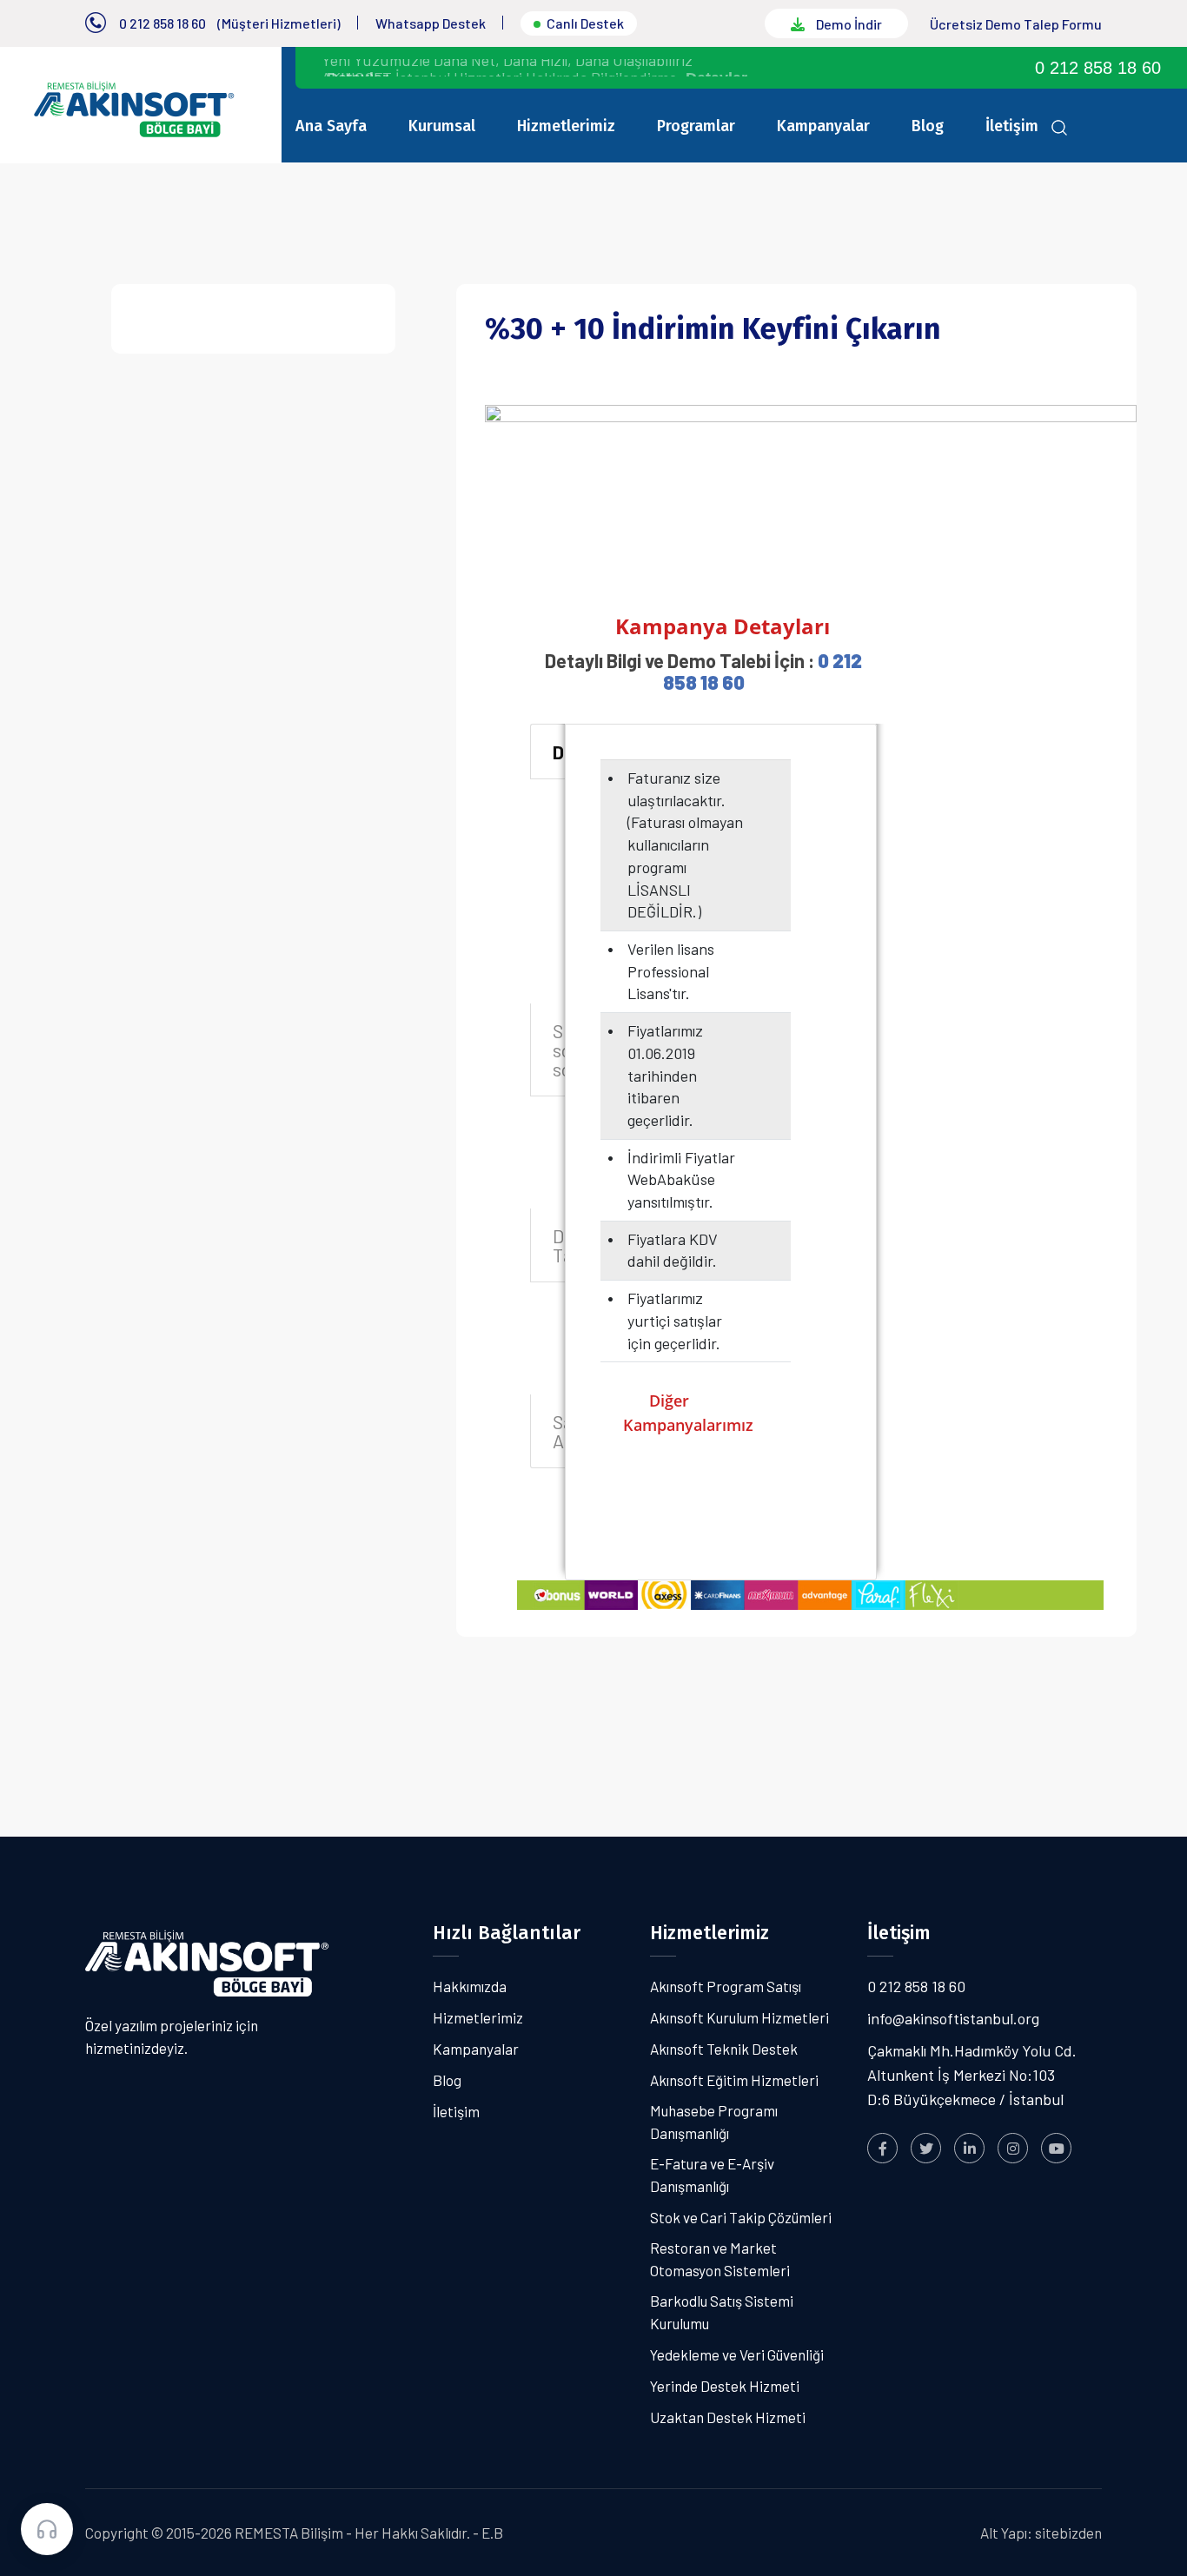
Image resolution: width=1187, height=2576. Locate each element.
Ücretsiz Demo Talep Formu (1016, 24)
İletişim (1012, 126)
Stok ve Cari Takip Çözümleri (741, 2217)
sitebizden (1068, 2533)
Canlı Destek (585, 23)
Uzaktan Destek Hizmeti (728, 2417)
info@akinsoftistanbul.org (953, 2018)
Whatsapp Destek (431, 23)
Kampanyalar (823, 126)
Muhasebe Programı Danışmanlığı (714, 2122)
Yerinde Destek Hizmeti (725, 2386)
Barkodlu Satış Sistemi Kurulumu (722, 2312)
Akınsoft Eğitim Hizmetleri (734, 2080)
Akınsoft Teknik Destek (724, 2049)
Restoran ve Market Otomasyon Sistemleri (720, 2259)
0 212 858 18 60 (162, 23)
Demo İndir (848, 24)
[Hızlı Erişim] (47, 2529)
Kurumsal (442, 126)
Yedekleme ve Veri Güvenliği (737, 2354)
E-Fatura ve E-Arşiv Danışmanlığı (712, 2175)
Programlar (696, 126)
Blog (928, 126)
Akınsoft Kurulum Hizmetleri (739, 2017)
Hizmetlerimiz (566, 126)
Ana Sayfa (331, 126)
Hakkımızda (470, 1986)
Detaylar (716, 69)
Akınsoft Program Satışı (726, 1986)
